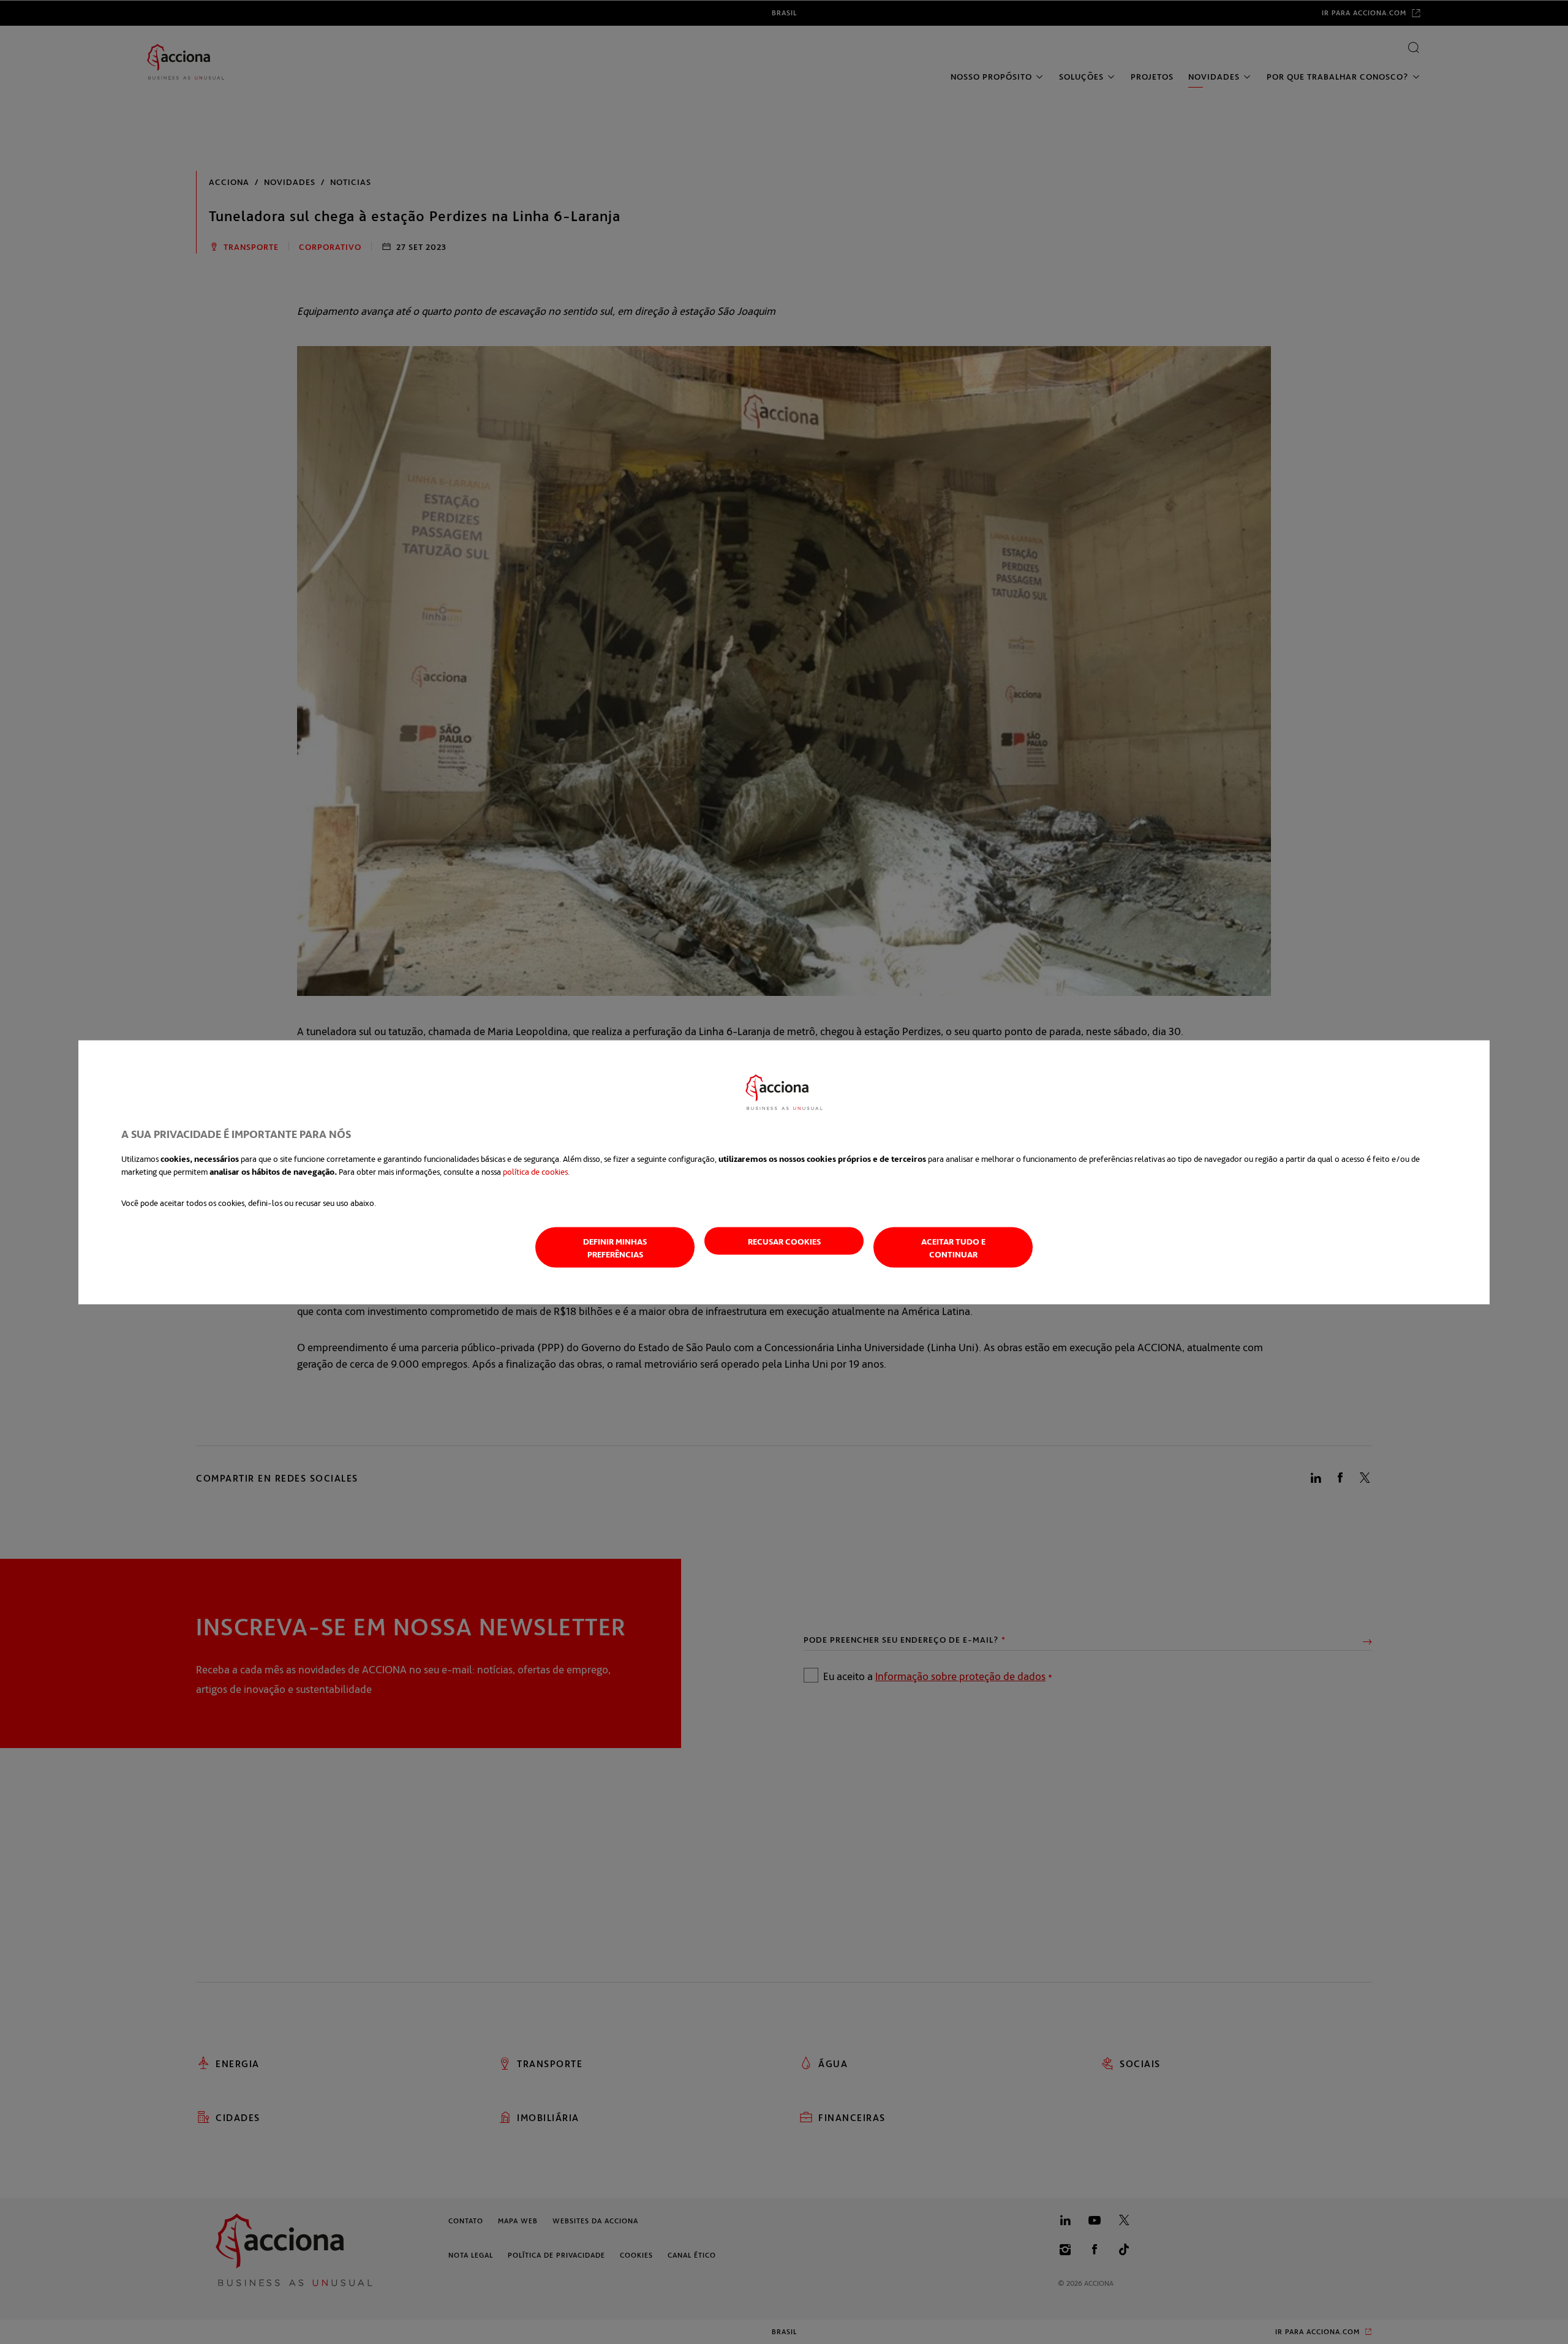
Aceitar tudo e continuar (953, 1247)
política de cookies (535, 1171)
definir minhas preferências (615, 1247)
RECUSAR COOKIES (784, 1241)
